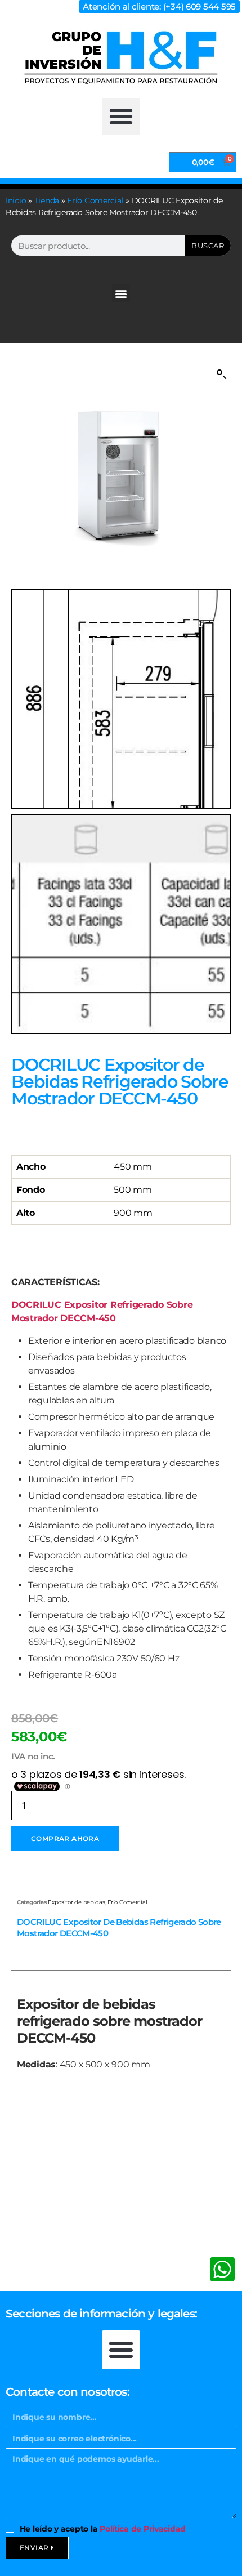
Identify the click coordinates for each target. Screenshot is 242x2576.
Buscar (208, 246)
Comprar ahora (65, 1839)
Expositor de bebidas (77, 1902)
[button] (121, 117)
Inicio (16, 200)
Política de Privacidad (143, 2529)
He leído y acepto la (103, 2529)
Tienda (47, 200)
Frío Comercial (95, 200)
